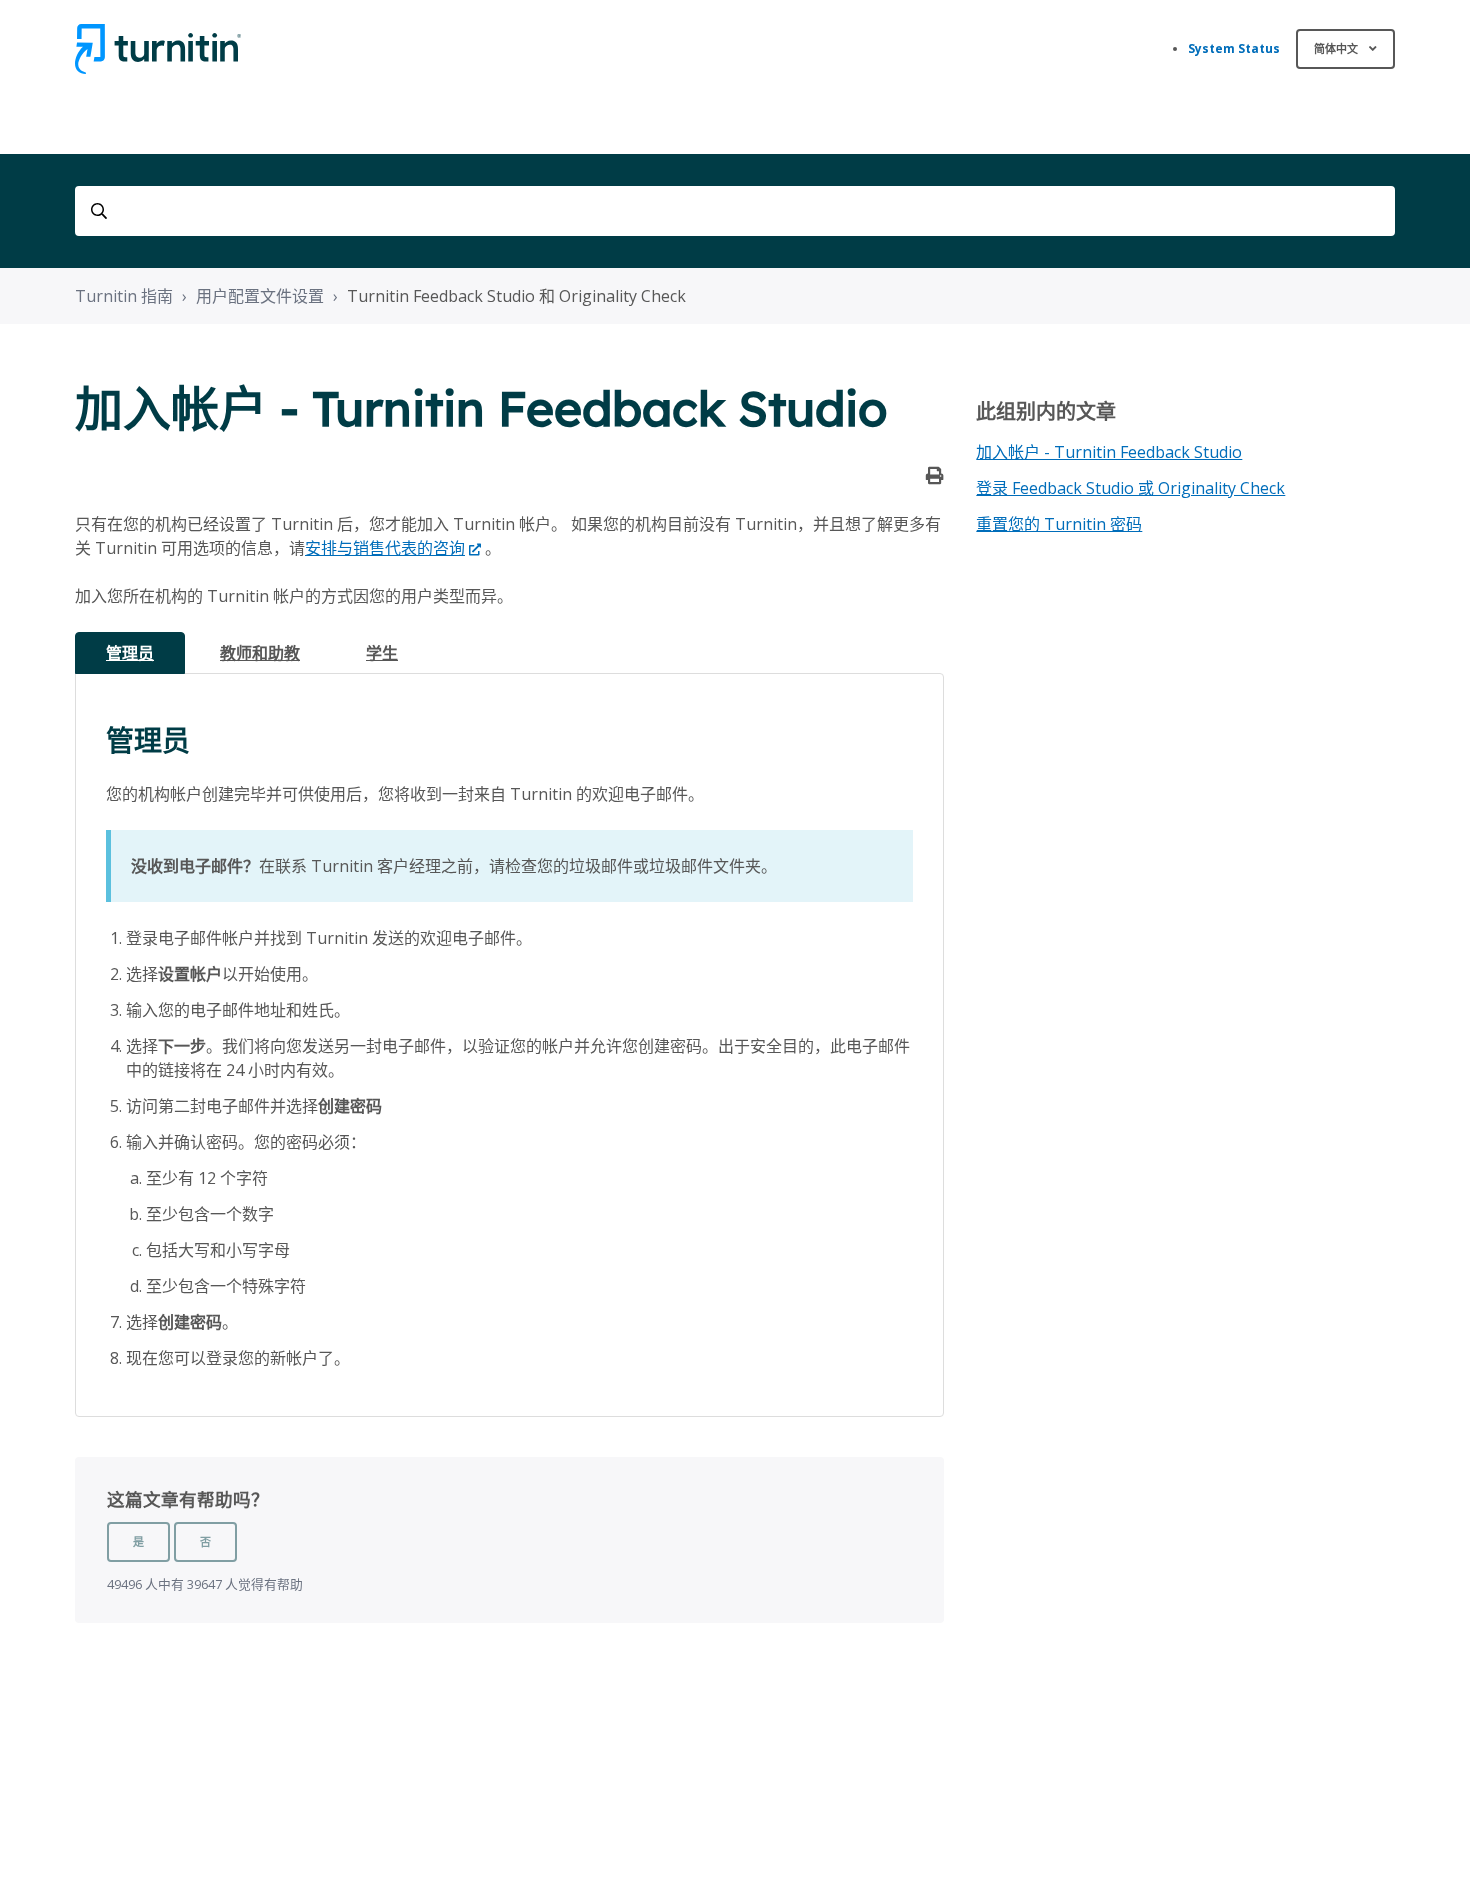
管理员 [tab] (130, 653)
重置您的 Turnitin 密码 (1059, 524)
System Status (1234, 48)
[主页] (158, 49)
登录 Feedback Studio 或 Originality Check (1130, 488)
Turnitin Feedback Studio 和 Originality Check (516, 296)
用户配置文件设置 (260, 296)
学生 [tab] (382, 653)
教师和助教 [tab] (260, 653)
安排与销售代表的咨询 (385, 548)
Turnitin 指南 (124, 296)
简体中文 (1337, 48)
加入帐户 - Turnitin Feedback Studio (1109, 452)
